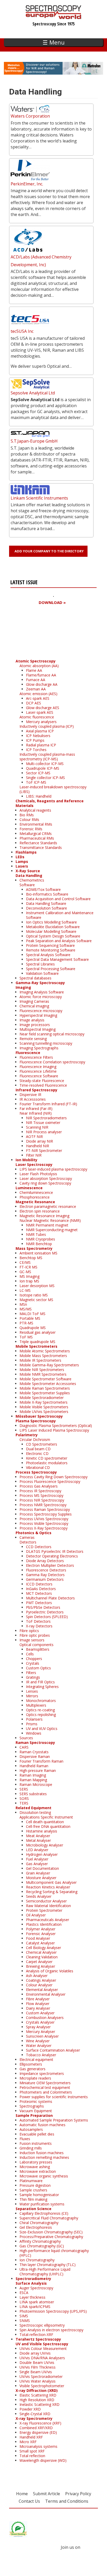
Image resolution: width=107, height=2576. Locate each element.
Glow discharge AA (42, 684)
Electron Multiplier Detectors (50, 1565)
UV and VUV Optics (42, 1729)
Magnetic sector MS (36, 1300)
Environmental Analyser (46, 1994)
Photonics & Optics (34, 1533)
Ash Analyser (37, 1976)
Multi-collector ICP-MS (45, 764)
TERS (24, 1803)
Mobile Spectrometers (36, 1346)
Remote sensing (33, 1039)
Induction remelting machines (44, 2157)
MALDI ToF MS (32, 1314)
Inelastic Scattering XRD (39, 2404)
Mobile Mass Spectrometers (43, 1356)
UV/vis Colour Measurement (43, 2348)
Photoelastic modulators (47, 1463)
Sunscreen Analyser (42, 2036)
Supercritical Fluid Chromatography (49, 2218)
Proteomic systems (36, 2101)
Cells (30, 1654)
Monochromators (41, 1701)
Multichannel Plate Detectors (50, 1598)
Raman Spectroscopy (35, 1742)
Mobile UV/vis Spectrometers (44, 1412)
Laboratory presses (36, 2162)
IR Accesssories (33, 1099)
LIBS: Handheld (39, 796)
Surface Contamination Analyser (53, 2050)
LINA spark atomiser (37, 2302)
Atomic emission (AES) (38, 694)
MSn (23, 1304)
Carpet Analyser (39, 1962)
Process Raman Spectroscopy (45, 1509)
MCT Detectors (39, 1593)
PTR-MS (26, 1323)
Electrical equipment (36, 2059)
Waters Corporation (30, 116)
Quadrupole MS (33, 1328)
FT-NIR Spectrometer (44, 1150)
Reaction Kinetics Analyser (48, 1887)
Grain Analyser (38, 1873)
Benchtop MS (31, 1258)
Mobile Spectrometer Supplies (45, 1393)
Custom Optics (38, 1668)
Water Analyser (39, 2045)
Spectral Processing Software (51, 969)
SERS (24, 1789)
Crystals (33, 1663)
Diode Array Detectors (45, 1561)
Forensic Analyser (41, 1934)
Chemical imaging (34, 1006)
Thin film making (33, 2199)
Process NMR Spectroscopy (43, 1505)
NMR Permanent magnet (47, 1225)
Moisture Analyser (41, 1878)
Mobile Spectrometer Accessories (48, 1384)
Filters (31, 1673)
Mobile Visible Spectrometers (44, 1407)
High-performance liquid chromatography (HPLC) (54, 2253)
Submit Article (46, 2494)
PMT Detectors (39, 1603)
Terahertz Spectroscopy (38, 2339)
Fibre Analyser (38, 1999)
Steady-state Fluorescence (42, 1081)
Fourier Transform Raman (41, 1761)
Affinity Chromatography (40, 2241)
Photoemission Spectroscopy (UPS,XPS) (53, 2311)
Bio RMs (27, 815)
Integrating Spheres (42, 1687)
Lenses (32, 1691)
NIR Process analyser (44, 1132)
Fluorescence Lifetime (38, 1071)
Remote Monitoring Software (51, 950)
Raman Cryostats (34, 1752)
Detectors (28, 1542)
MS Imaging (29, 1276)
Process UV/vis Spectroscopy (44, 1519)
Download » (52, 602)
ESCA (24, 2293)
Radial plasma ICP (41, 745)
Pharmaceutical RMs (37, 838)
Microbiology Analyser (45, 1845)
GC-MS (25, 1272)
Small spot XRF (32, 2451)
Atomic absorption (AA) (39, 666)
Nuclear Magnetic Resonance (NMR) (50, 1220)
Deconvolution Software (46, 908)
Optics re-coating (40, 1710)
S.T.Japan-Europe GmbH (34, 441)
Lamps (22, 861)
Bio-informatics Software (47, 894)
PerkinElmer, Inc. (27, 184)
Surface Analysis (31, 2283)
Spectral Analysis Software (48, 955)
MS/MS (26, 1309)
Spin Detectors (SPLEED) (47, 1617)
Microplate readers (35, 2078)
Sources (26, 1738)
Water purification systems (42, 2204)
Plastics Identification (44, 1924)
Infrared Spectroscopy (36, 1090)
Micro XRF (28, 2442)
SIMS (24, 2316)
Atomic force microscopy (41, 997)
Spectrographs (32, 2106)
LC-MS (25, 1290)
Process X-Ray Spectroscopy (44, 1528)
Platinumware (31, 2181)
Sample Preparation (34, 2115)
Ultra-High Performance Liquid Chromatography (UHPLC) (45, 2272)
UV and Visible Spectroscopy (42, 2344)
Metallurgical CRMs (36, 834)
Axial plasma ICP (40, 731)
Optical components (36, 1645)
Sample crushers (33, 2190)
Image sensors (32, 1640)
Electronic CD (37, 1453)
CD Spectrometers (42, 1444)
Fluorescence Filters (36, 1057)
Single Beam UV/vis (36, 2372)
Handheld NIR (38, 1146)
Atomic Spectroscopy (36, 661)
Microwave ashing (35, 2167)
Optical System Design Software (53, 936)
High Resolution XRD (37, 2400)
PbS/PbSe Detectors (43, 1607)
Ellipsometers (31, 2064)
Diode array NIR (39, 1141)
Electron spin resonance (40, 1211)
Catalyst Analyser (40, 1943)
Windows (34, 1733)
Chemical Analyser (41, 1952)
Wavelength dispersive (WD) (43, 2460)
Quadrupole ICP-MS (43, 768)
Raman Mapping (33, 1780)
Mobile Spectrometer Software (45, 1379)
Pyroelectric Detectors (45, 1612)
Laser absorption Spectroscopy (46, 1178)
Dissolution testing (35, 1812)
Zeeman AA (36, 689)
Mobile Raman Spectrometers (45, 1388)
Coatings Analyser (41, 1980)
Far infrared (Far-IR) (36, 1109)
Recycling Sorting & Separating (52, 1892)
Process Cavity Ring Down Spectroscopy (53, 1477)
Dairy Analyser (38, 2008)
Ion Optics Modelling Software (51, 922)
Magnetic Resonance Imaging (44, 1216)
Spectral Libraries (40, 964)
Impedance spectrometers (42, 2073)
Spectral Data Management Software (57, 959)
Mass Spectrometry (34, 1248)
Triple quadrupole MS (37, 1342)
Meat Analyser (38, 1836)
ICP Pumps (35, 740)
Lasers (22, 866)
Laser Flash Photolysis (38, 1174)
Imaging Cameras (34, 1001)
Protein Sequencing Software (50, 945)
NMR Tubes (36, 1234)
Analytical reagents (35, 810)
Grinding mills (31, 2148)
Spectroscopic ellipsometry (42, 2325)
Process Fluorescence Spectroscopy (50, 1481)
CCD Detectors (39, 1547)
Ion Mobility (26, 1160)
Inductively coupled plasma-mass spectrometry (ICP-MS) (47, 757)
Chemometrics (32, 880)
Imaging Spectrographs (39, 1048)
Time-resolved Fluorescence (43, 1085)
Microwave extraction (38, 2171)
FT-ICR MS (28, 1267)
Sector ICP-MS (38, 773)
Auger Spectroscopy (36, 2288)
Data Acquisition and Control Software (58, 899)
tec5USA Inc (22, 331)
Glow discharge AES (43, 708)
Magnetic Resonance (35, 1202)
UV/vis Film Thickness (38, 2367)
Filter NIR (34, 1155)
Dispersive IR (30, 1095)
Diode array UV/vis (35, 2353)
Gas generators (32, 2069)
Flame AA (34, 670)
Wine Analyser (38, 2041)
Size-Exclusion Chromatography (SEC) (51, 2232)
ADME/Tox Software (43, 889)
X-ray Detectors (39, 1626)
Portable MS (30, 1318)
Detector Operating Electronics (52, 1556)
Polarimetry (27, 1435)
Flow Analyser (38, 2004)
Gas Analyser (37, 1864)
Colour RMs (29, 820)
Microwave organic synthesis (44, 2176)
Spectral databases (35, 978)
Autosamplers (31, 2129)
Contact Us (29, 2501)
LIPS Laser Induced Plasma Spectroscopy (54, 1430)
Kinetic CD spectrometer (47, 1458)
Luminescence (29, 1188)
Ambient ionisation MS (38, 1253)
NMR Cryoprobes (41, 1239)
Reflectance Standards (38, 843)
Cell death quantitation (45, 1822)
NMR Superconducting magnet (52, 1230)
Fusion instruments (36, 2143)
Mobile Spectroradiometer (42, 1398)
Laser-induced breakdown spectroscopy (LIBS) (53, 789)
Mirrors (32, 1696)
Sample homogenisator (39, 2195)
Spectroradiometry (33, 2279)
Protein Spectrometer (44, 1910)
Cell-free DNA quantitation (48, 1826)
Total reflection (32, 2456)
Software (27, 885)
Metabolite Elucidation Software (53, 927)
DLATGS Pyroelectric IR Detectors (55, 1551)
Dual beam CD (38, 1449)
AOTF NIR (34, 1137)
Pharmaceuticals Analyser (48, 1920)
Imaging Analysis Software (42, 992)
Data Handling (29, 875)
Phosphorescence (35, 1197)
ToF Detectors (38, 1621)
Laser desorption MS (37, 1286)
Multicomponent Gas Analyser (51, 1882)
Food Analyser (38, 1938)
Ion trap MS (29, 1281)
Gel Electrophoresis (36, 2227)
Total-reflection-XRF (36, 2335)
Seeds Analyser (39, 1896)
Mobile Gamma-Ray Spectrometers (49, 1365)
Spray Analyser (38, 2027)
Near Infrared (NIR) (36, 1113)
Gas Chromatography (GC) (42, 2246)
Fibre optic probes (35, 1635)
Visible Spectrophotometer (42, 2386)
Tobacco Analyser (41, 2055)
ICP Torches (36, 750)
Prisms (32, 1724)
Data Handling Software (46, 903)
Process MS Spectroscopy (41, 1495)
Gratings (33, 1677)
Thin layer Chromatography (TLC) (48, 2265)
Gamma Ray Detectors (45, 1575)
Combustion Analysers (45, 2018)
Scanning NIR (37, 1127)
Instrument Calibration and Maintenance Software (60, 915)
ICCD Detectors (39, 1584)
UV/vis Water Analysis (38, 2381)
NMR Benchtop (39, 1244)
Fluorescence (28, 1053)
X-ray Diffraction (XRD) (37, 2390)
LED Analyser (37, 1850)
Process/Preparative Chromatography (51, 2237)
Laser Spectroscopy (34, 1164)
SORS (24, 1798)
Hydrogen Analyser (42, 1854)
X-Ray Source (28, 871)
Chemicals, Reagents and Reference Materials (50, 803)
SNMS (25, 2321)
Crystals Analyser (40, 2022)
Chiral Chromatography (39, 2223)
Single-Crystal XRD (35, 2414)
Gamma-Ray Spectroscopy (40, 983)
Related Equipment (34, 1808)
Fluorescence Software (39, 1076)
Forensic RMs (31, 829)
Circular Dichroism (35, 1439)
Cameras (27, 1537)
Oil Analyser (36, 1915)
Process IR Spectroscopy (40, 1491)
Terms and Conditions (67, 2501)
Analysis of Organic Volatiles (50, 1971)
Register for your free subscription (36, 632)
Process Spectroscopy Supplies (46, 1514)
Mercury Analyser (41, 2032)
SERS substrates (33, 1794)
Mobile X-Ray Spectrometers (44, 1402)
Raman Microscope (36, 1784)
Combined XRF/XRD (36, 2428)
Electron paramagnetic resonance (48, 1206)
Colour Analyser (39, 1985)
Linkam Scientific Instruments (39, 498)
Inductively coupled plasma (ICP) (47, 726)
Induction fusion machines (42, 2153)
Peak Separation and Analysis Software (59, 941)
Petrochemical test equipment (45, 2087)
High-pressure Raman (38, 1770)
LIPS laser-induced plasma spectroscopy (53, 1169)
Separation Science (34, 2209)
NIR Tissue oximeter (43, 1123)
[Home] (54, 17)
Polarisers (34, 1719)
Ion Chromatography (37, 2260)
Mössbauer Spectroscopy (39, 1416)
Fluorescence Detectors (46, 1570)
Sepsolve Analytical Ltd (33, 393)
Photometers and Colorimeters (46, 2092)
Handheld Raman (34, 1766)
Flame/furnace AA (41, 675)
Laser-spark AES (40, 712)
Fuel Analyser (37, 1859)
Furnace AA (36, 680)
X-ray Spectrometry (34, 2418)
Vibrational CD (38, 1467)
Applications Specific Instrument (46, 1817)
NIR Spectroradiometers (46, 1118)
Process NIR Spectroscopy (42, 1500)
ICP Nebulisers (38, 736)
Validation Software (42, 973)
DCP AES (34, 703)
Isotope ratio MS (34, 1295)
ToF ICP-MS (36, 782)
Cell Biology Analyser (44, 1948)
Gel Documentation (42, 1868)
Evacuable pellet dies (37, 2134)
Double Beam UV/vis (37, 2362)
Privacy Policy (78, 2494)
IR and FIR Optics (40, 1682)
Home (22, 2494)
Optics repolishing (41, 1715)
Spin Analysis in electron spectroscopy (51, 2330)
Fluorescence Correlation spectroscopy (52, 1062)
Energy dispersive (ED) (38, 2432)
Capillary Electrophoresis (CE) (44, 2213)
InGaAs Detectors (41, 1589)
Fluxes (25, 2139)
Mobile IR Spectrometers (40, 1360)
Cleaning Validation (42, 1957)
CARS (24, 1747)
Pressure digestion (35, 2185)
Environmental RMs (36, 824)
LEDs (20, 857)
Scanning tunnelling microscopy (46, 1043)
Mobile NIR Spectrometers (42, 1370)
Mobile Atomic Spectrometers (45, 1351)
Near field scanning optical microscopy (52, 1034)
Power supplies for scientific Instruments (54, 2097)
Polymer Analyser (41, 1929)
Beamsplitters (38, 1649)
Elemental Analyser (42, 1990)
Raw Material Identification (48, 1906)
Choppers (34, 1659)
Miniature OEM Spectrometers (45, 2083)
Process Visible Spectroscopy (44, 1523)
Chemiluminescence (36, 1192)
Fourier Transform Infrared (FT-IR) (48, 1104)
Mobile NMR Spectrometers (43, 1374)
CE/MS (25, 1262)
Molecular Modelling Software (51, 931)
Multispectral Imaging (38, 1029)
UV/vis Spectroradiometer (41, 2376)
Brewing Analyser (41, 1966)
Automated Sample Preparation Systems (54, 2120)
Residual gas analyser (38, 1332)
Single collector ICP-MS (45, 778)
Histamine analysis (42, 1831)
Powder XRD (30, 2409)
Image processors (35, 1025)
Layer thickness (32, 2297)
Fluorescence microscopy (41, 1011)
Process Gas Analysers (39, 1486)
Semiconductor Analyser (46, 1901)
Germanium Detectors (45, 1579)
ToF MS (26, 1337)
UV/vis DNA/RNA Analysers (42, 2358)
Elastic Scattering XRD (38, 2395)
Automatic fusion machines (42, 2125)
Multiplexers (36, 1705)
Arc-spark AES (38, 698)
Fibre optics (29, 1631)
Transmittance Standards (41, 847)
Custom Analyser (40, 2013)
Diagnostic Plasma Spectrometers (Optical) (56, 1426)
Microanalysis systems (38, 2446)
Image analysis (32, 1020)
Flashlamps (26, 852)
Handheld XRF (31, 2437)
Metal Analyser (38, 1840)
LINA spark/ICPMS (35, 2307)
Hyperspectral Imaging (38, 1015)
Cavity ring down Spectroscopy (45, 1183)
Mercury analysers (41, 722)
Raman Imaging (33, 1775)
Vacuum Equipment (36, 2111)
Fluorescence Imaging (38, 1067)
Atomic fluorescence (37, 717)
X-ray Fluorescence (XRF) (40, 2423)
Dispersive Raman (35, 1756)
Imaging (23, 987)
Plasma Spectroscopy (36, 1421)
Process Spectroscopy (36, 1472)
